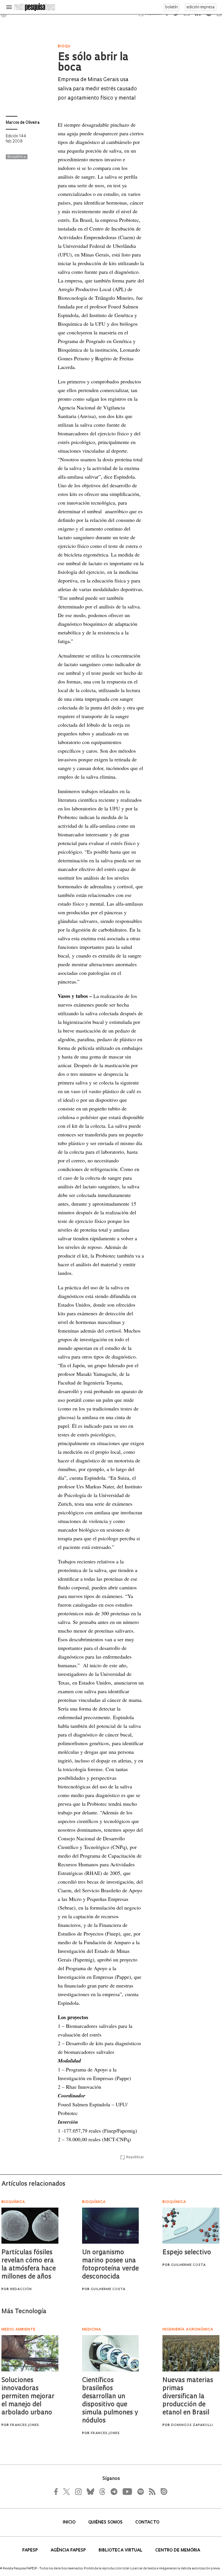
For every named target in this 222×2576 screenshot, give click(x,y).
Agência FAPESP (69, 2550)
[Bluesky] (90, 2491)
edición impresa (201, 7)
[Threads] (102, 2491)
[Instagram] (78, 2491)
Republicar (135, 2157)
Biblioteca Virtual (121, 2550)
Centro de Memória (178, 2550)
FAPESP (31, 2550)
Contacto (147, 2522)
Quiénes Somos (106, 2522)
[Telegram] (114, 2491)
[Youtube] (127, 2491)
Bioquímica (17, 157)
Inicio (70, 2522)
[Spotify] (140, 2491)
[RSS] (151, 2491)
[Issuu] (162, 2491)
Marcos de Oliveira (23, 123)
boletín (172, 7)
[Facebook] (58, 2491)
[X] (67, 2491)
